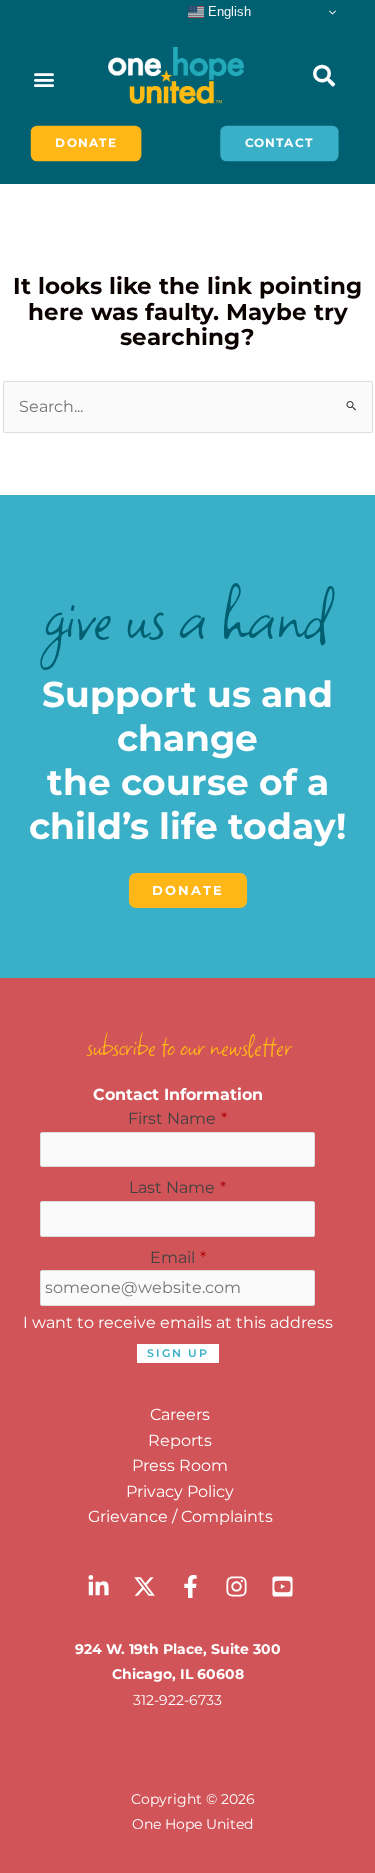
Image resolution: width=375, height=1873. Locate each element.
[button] (43, 78)
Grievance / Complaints (180, 1516)
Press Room (180, 1465)
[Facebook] (190, 1586)
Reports (180, 1440)
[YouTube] (282, 1586)
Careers (180, 1414)
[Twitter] (144, 1586)
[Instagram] (236, 1586)
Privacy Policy (180, 1491)
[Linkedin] (98, 1586)
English (227, 11)
